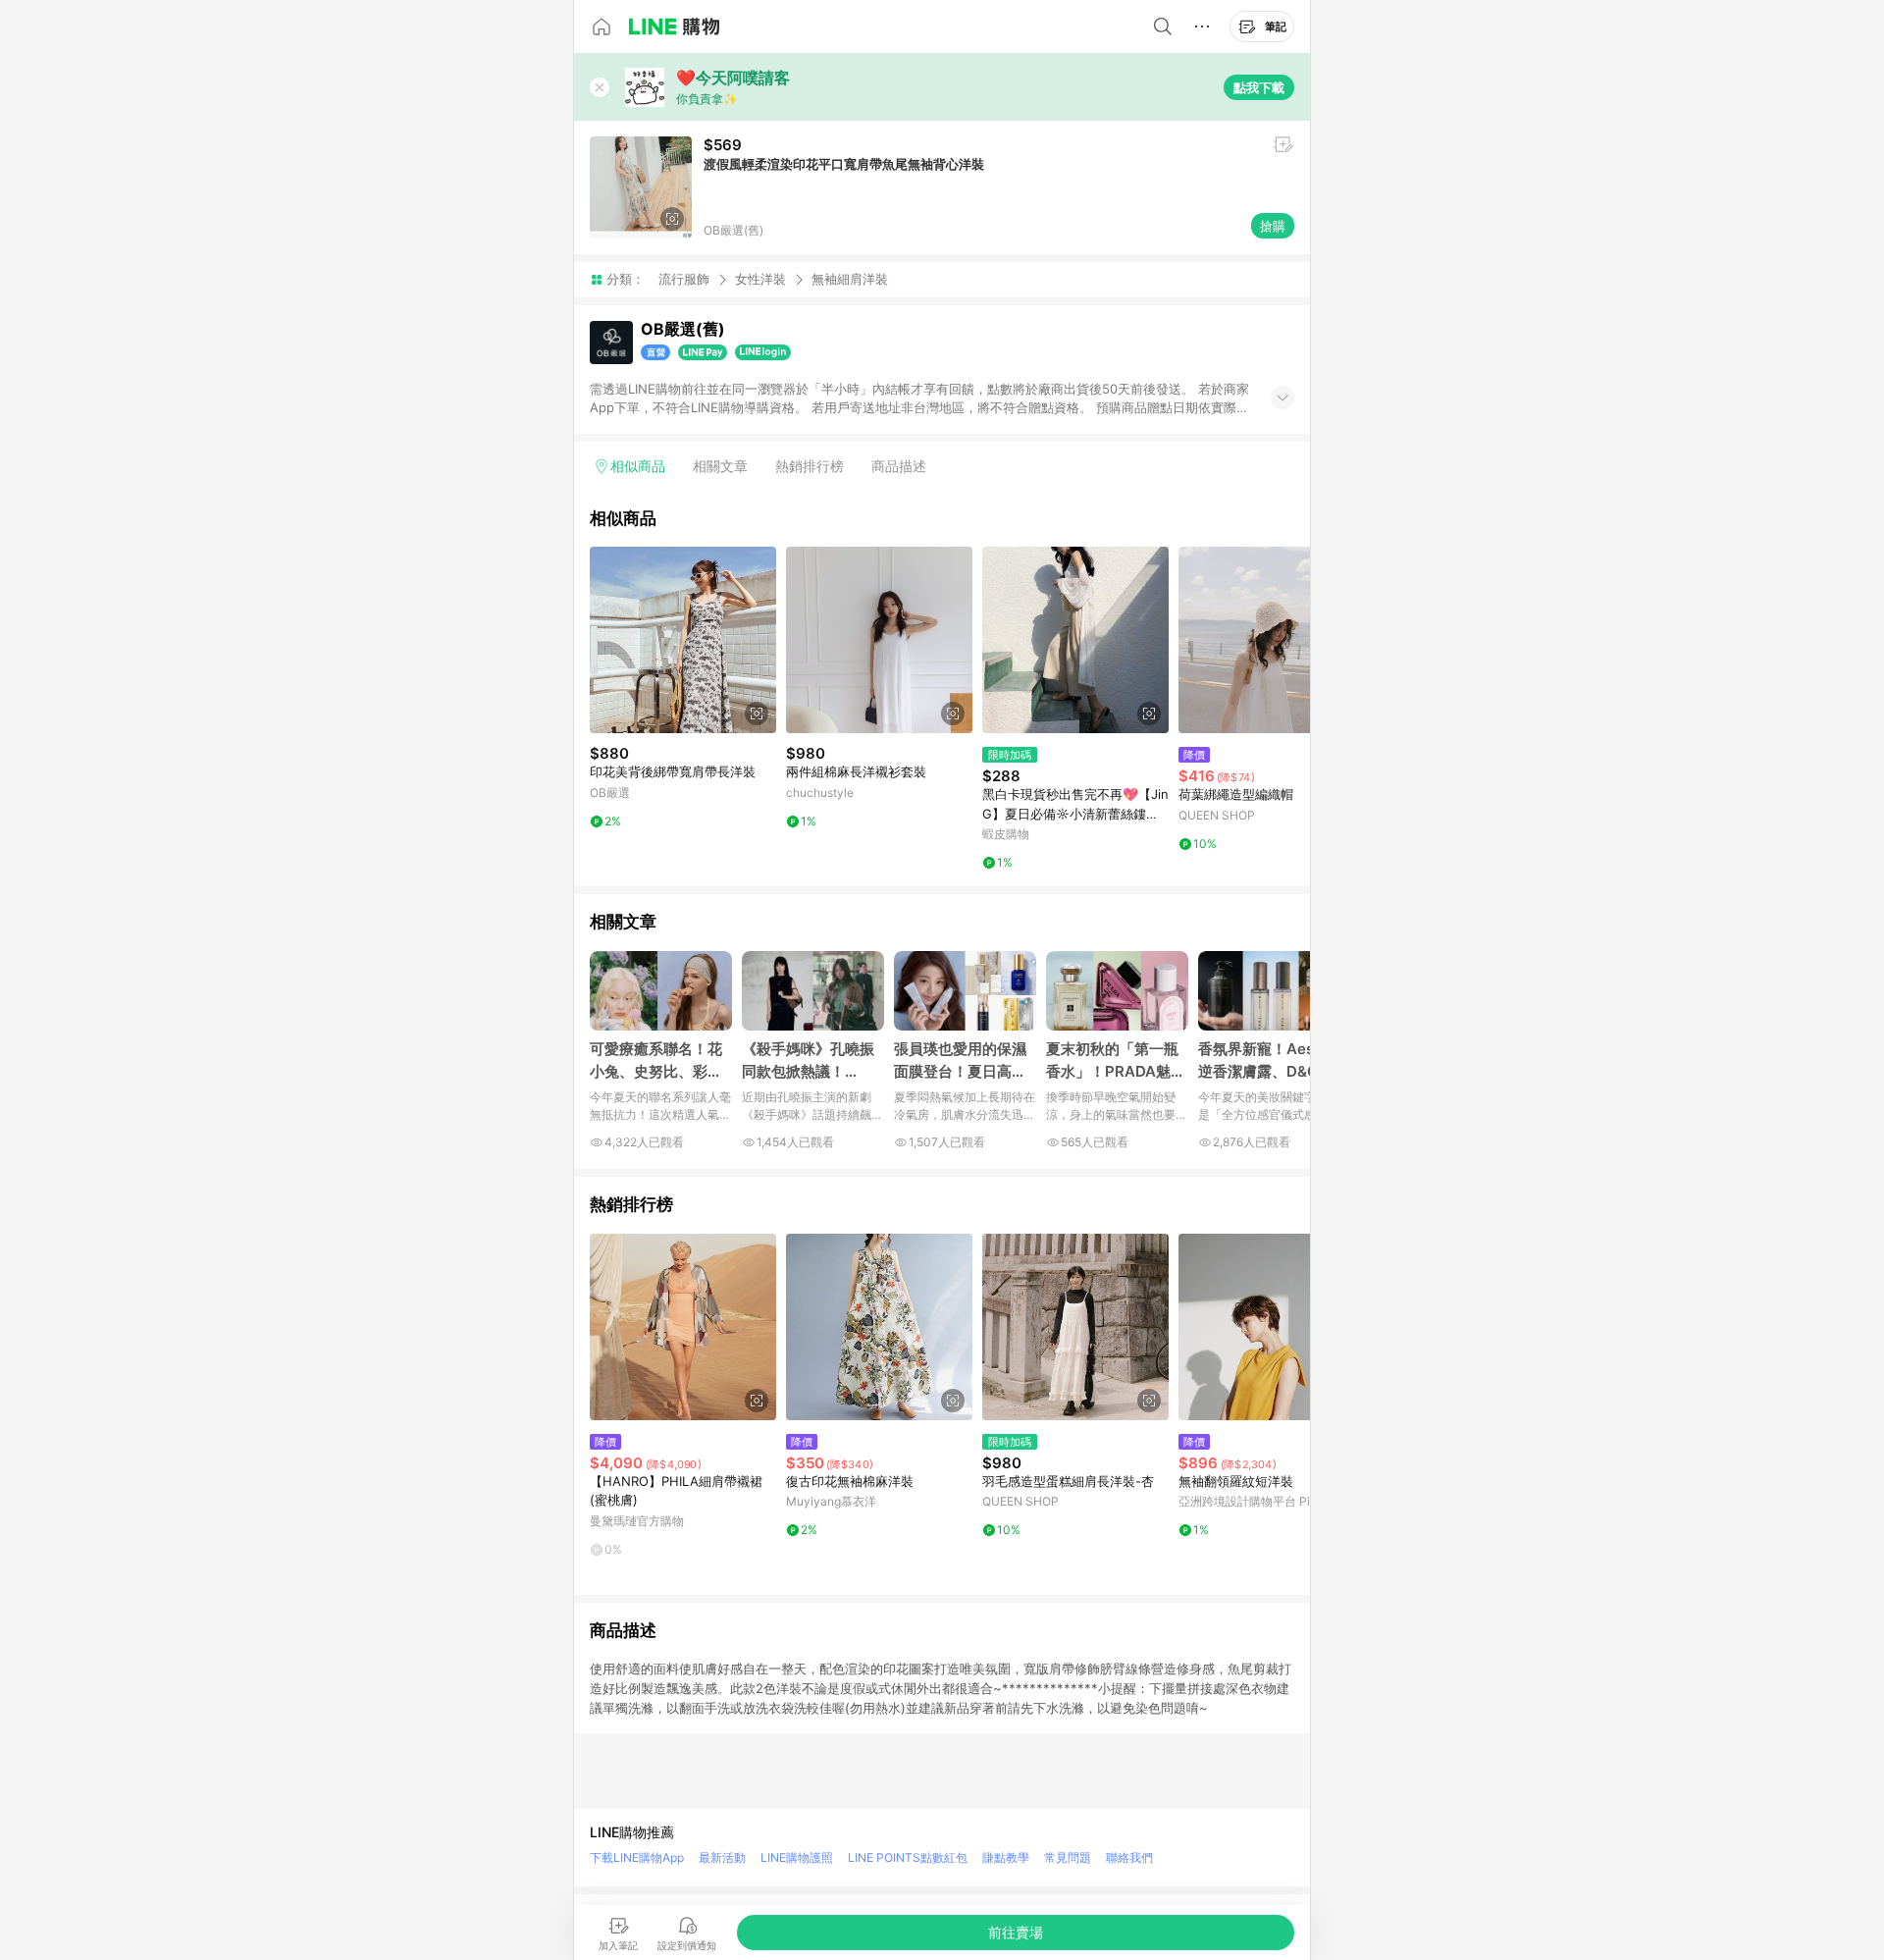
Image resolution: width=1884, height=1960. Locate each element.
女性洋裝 (760, 279)
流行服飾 (684, 279)
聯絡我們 (1129, 1857)
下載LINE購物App (637, 1857)
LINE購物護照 (797, 1857)
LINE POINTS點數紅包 (908, 1857)
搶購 (1273, 226)
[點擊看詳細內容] (683, 640)
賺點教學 (1006, 1857)
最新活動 (722, 1857)
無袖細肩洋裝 (850, 279)
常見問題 (1068, 1857)
